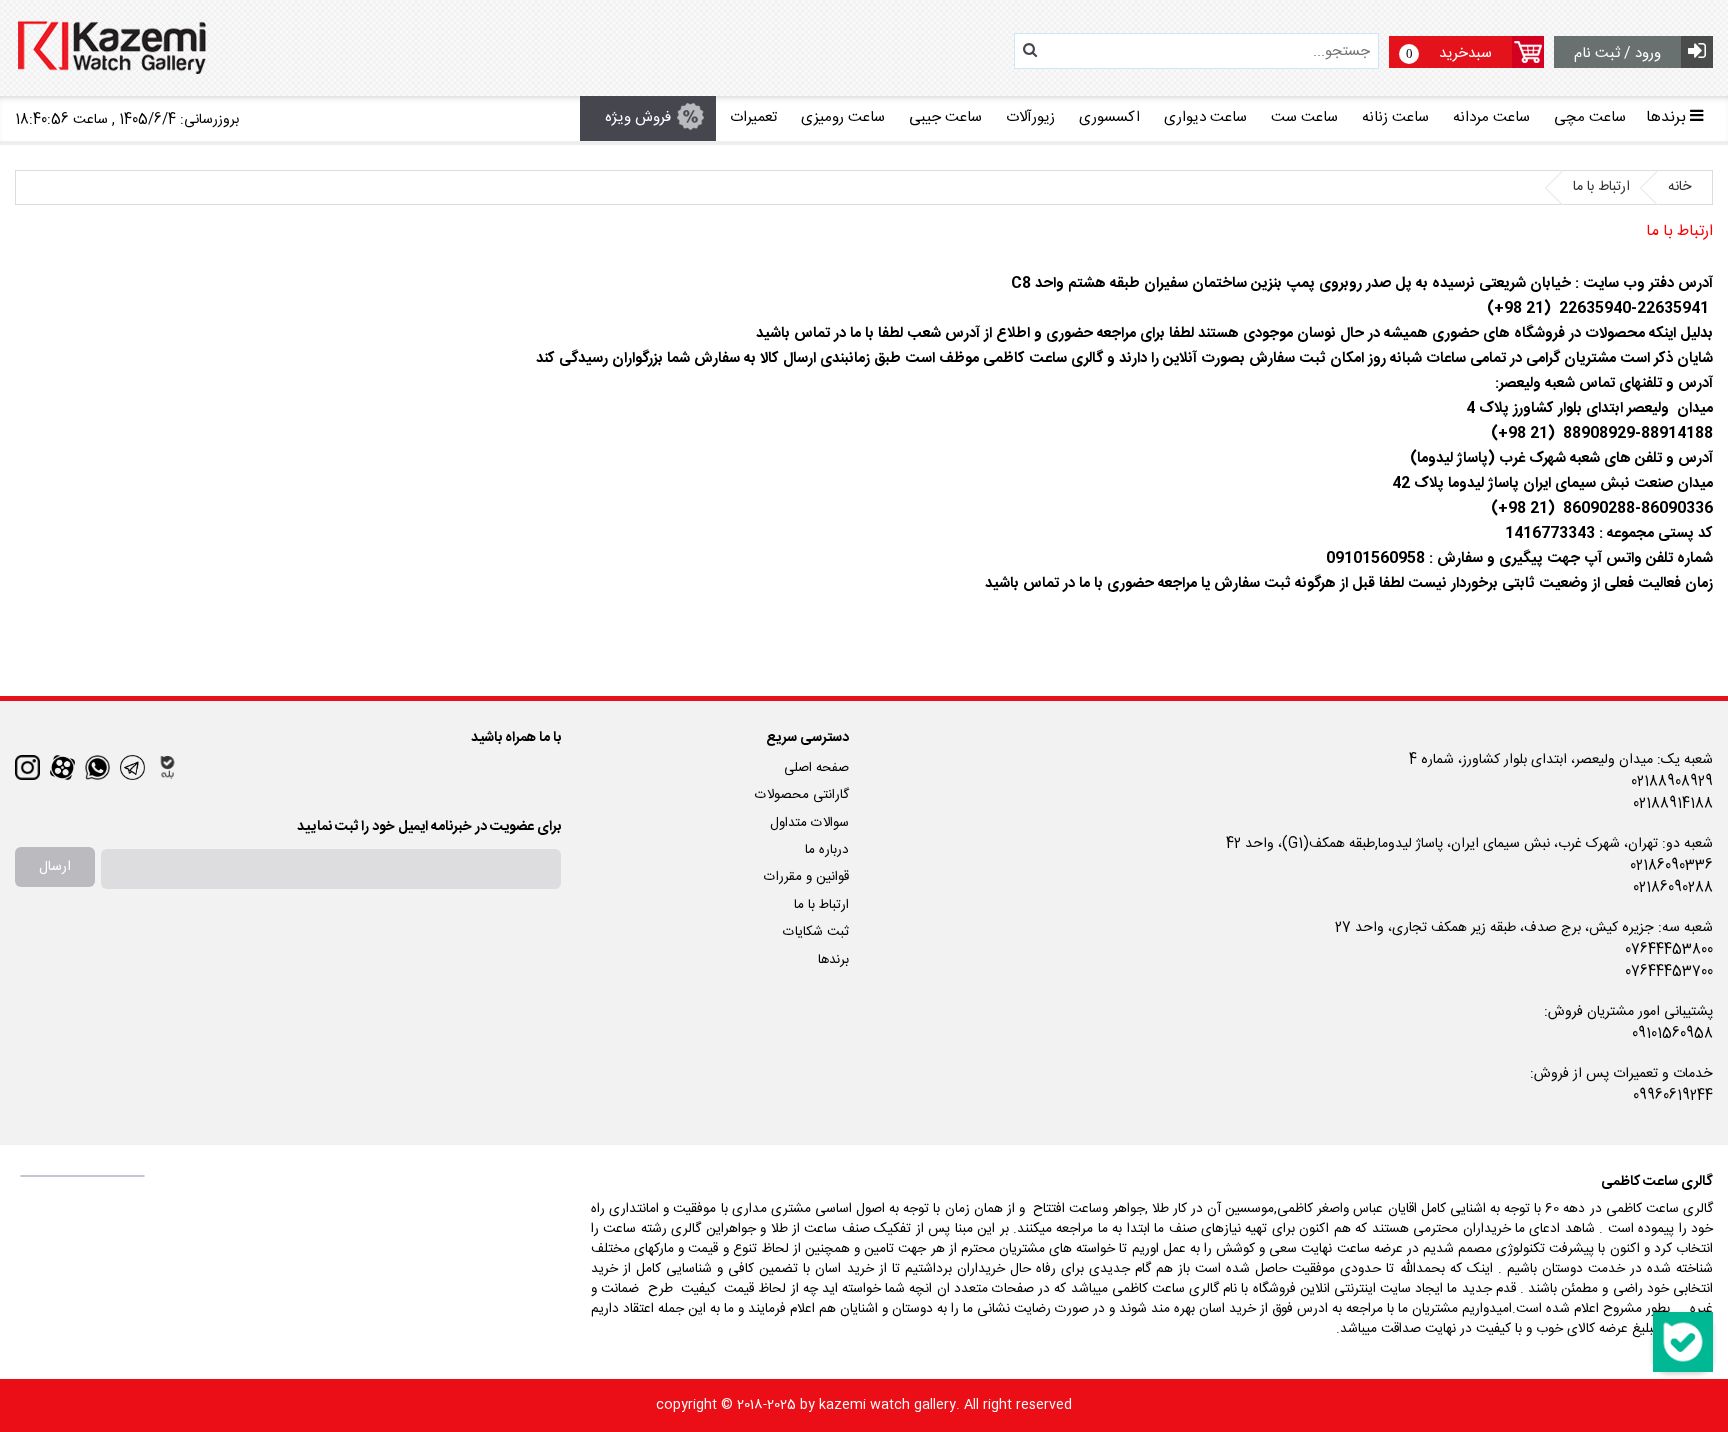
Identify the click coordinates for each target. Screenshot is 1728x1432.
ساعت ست (1304, 117)
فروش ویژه (638, 117)
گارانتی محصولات (802, 795)
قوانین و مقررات (806, 877)
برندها (833, 960)
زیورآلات (1030, 117)
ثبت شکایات (816, 932)
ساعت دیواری (1205, 117)
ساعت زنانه (1395, 117)
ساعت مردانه (1491, 117)
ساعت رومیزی (843, 117)
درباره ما (827, 850)
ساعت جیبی (945, 117)
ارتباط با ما (821, 905)
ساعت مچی (1590, 117)
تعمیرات (753, 117)
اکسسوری (1109, 117)
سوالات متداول (809, 823)
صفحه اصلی (816, 768)
